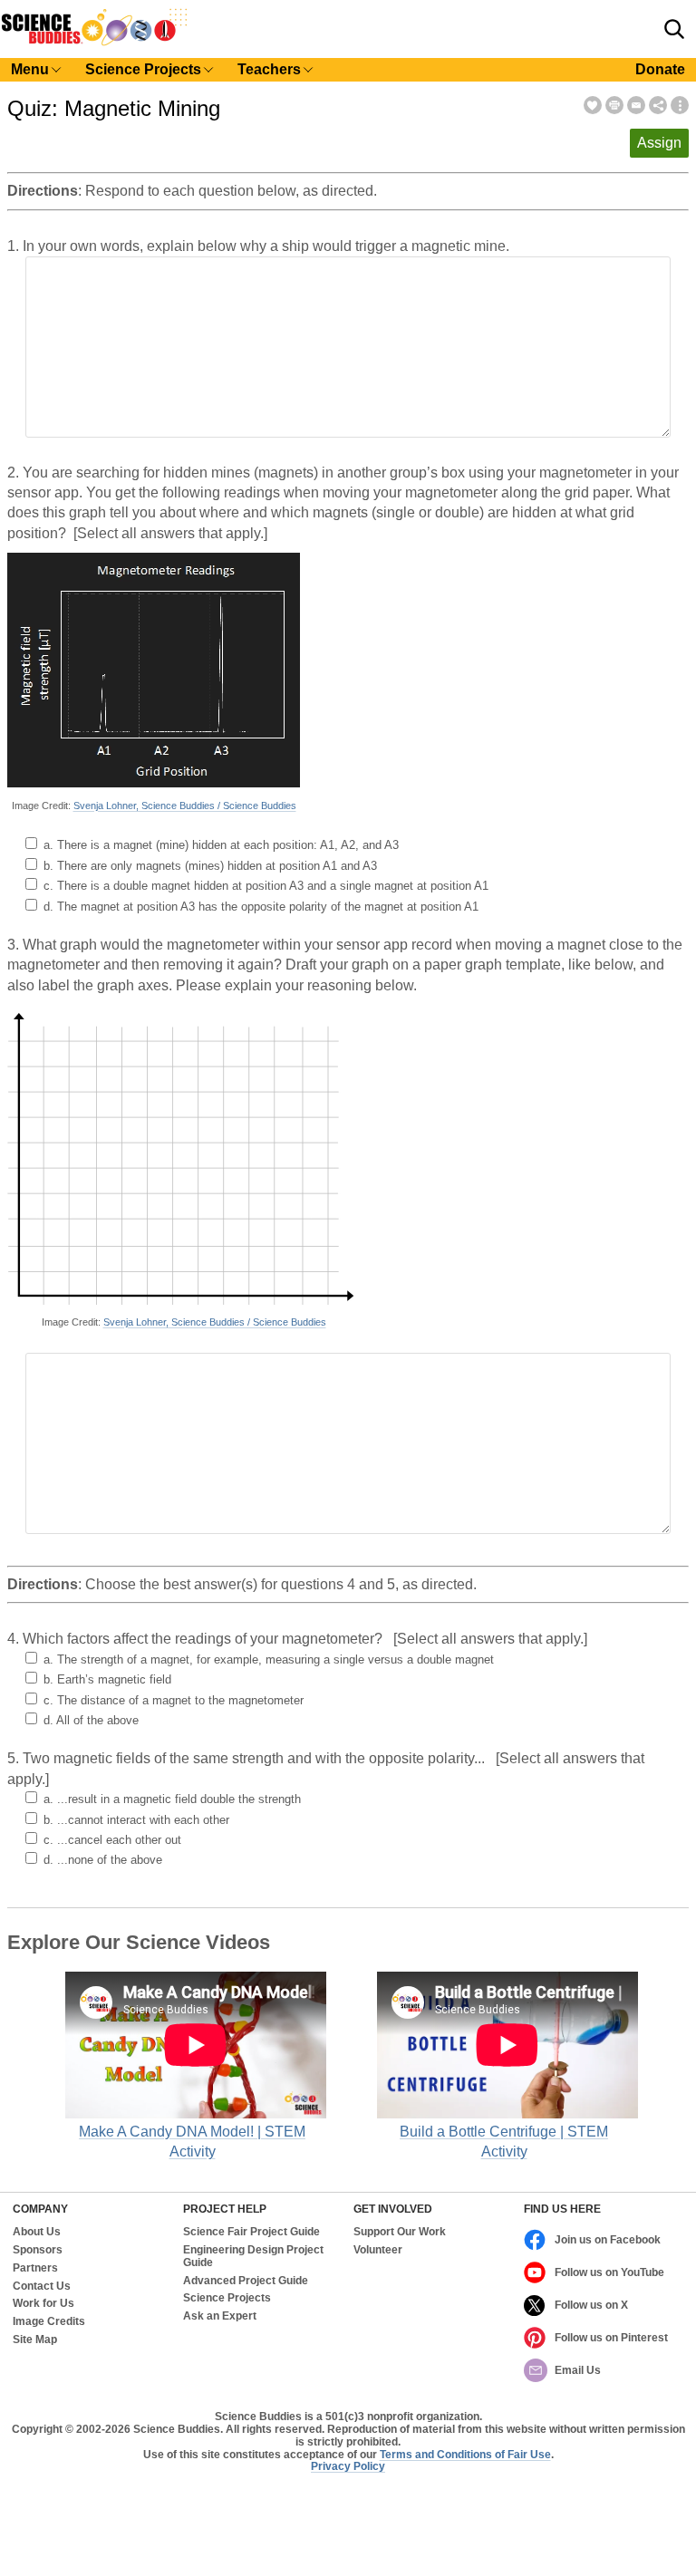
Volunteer (378, 2250)
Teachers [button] (269, 69)
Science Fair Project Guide (251, 2232)
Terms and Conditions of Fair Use (465, 2455)
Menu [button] (30, 69)
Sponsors (38, 2250)
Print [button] (614, 105)
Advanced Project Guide (246, 2281)
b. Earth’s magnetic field (107, 1679)
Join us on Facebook (608, 2240)
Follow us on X (591, 2305)
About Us (37, 2232)
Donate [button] (660, 69)
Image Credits (49, 2322)
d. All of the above (91, 1720)
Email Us (578, 2370)
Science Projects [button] (143, 69)
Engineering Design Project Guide (253, 2257)
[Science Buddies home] (94, 42)
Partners (35, 2268)
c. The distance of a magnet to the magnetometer (174, 1700)
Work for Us (43, 2304)
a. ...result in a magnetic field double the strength (172, 1799)
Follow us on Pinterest (611, 2338)
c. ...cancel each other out (112, 1840)
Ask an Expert (220, 2316)
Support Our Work (400, 2232)
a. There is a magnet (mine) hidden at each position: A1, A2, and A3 (221, 845)
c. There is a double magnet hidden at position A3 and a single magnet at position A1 (266, 886)
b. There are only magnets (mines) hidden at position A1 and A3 (210, 866)
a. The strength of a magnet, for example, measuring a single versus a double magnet (269, 1659)
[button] (674, 29)
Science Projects (227, 2298)
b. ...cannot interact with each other (136, 1820)
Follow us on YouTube (609, 2272)
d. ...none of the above (103, 1860)
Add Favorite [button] (593, 105)
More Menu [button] (680, 105)
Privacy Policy (348, 2466)
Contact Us (42, 2287)
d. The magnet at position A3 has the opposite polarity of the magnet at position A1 (261, 907)
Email (636, 105)
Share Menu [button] (658, 105)
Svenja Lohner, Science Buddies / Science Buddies (185, 806)
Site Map (35, 2340)
